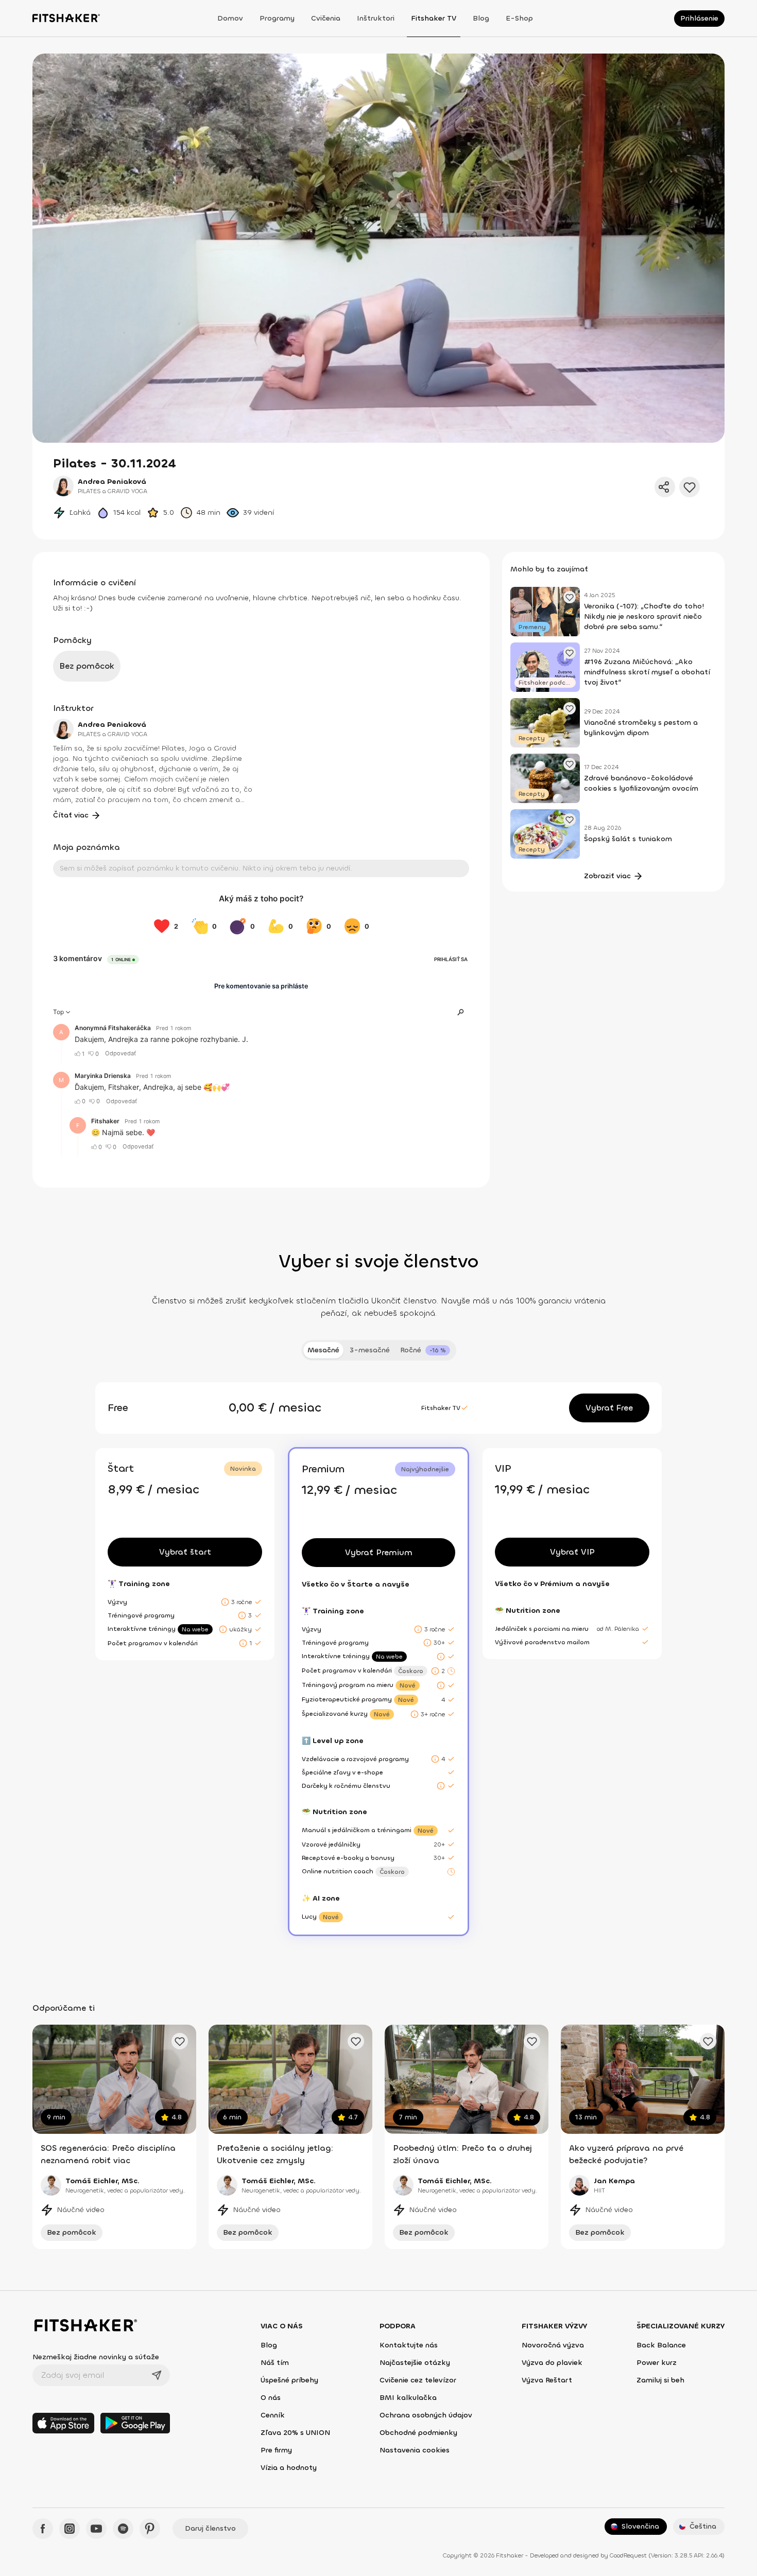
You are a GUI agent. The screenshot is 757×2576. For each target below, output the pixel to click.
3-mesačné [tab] (370, 1350)
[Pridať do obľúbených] (690, 487)
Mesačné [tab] (323, 1350)
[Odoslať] (157, 2375)
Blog (481, 18)
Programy (277, 18)
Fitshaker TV (434, 18)
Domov (230, 18)
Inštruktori (376, 18)
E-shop (519, 18)
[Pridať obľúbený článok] (570, 597)
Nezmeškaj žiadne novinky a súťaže (96, 2357)
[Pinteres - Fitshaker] (150, 2529)
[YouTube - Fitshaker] (96, 2529)
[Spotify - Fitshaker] (123, 2529)
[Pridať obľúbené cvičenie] (180, 2041)
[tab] (425, 1350)
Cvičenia (326, 18)
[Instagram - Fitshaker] (70, 2529)
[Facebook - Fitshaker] (43, 2529)
